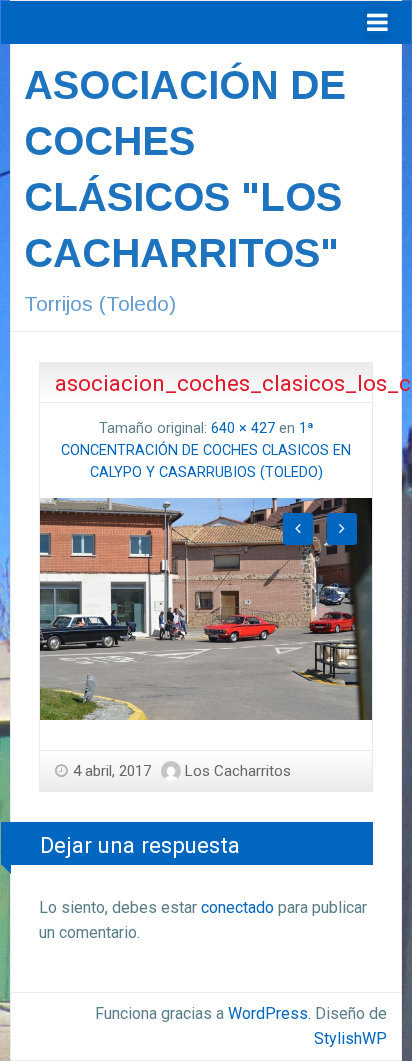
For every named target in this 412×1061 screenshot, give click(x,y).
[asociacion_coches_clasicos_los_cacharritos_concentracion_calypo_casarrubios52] (206, 607)
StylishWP (350, 1038)
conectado (237, 907)
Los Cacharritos (238, 771)
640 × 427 (243, 428)
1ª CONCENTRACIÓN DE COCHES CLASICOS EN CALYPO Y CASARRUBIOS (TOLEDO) (206, 450)
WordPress (268, 1013)
